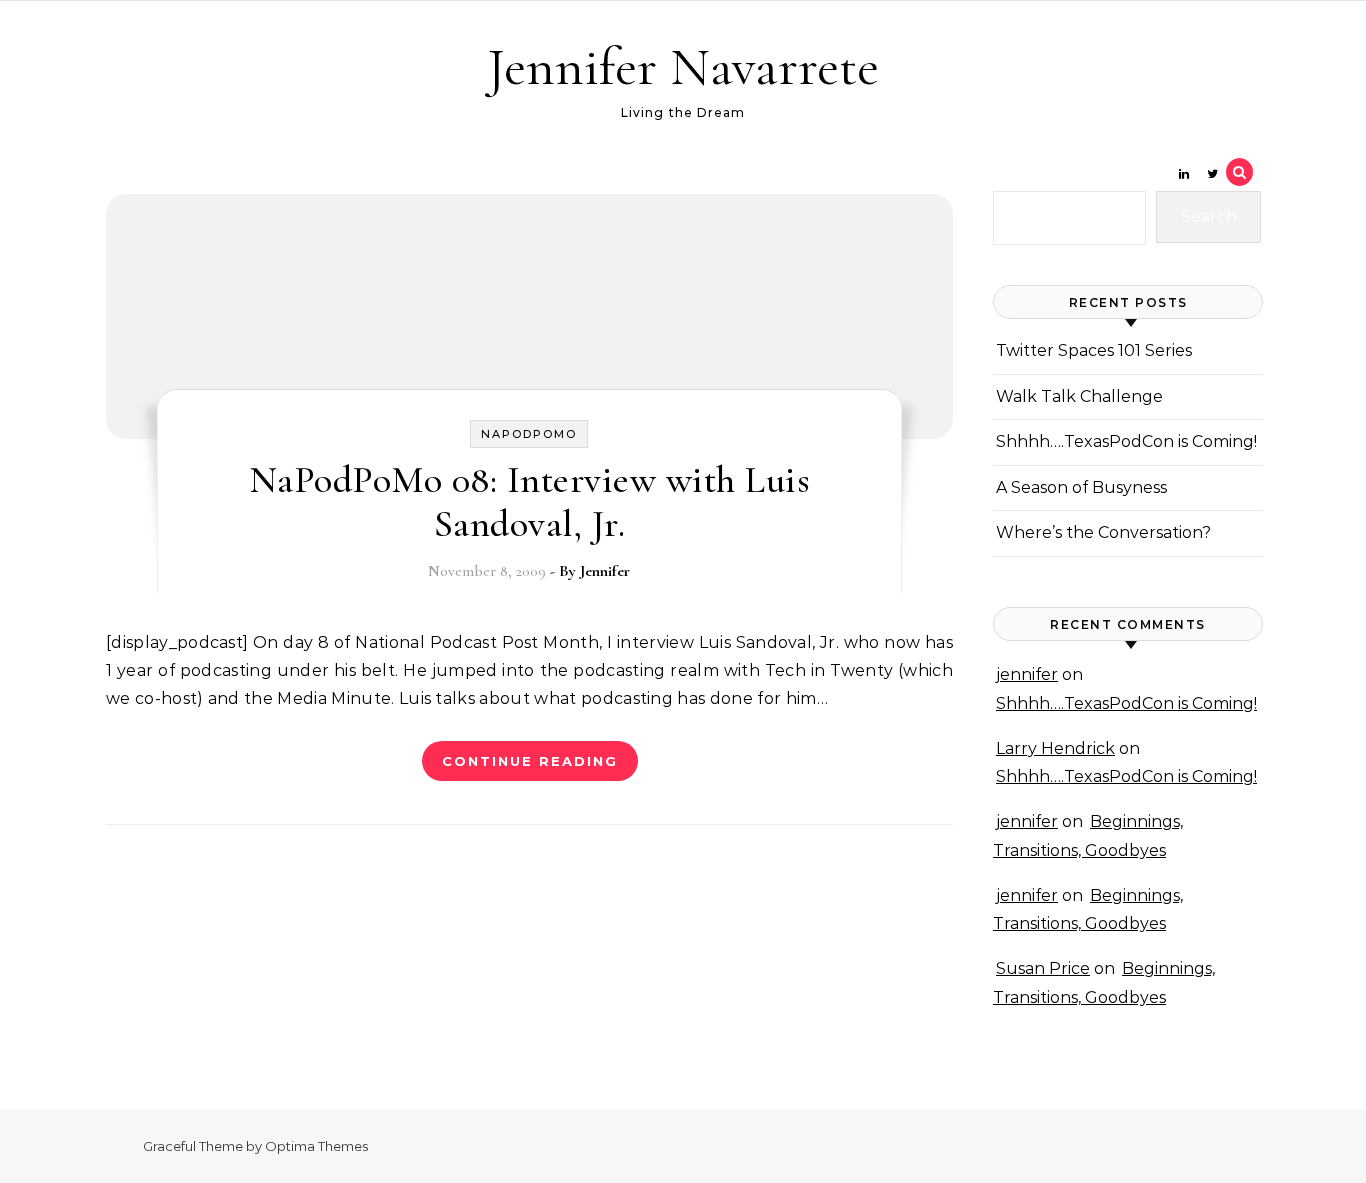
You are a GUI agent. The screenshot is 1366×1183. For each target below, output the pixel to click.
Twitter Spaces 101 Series (1094, 350)
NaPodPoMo (529, 434)
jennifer (1027, 674)
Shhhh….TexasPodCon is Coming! (1126, 441)
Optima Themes (316, 1146)
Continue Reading (530, 761)
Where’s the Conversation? (1103, 532)
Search (1209, 216)
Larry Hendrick (1055, 748)
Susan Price (1043, 968)
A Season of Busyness (1081, 487)
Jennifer (605, 571)
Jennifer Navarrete (683, 66)
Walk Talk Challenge (1079, 396)
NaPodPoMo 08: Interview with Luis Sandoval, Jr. (530, 502)
